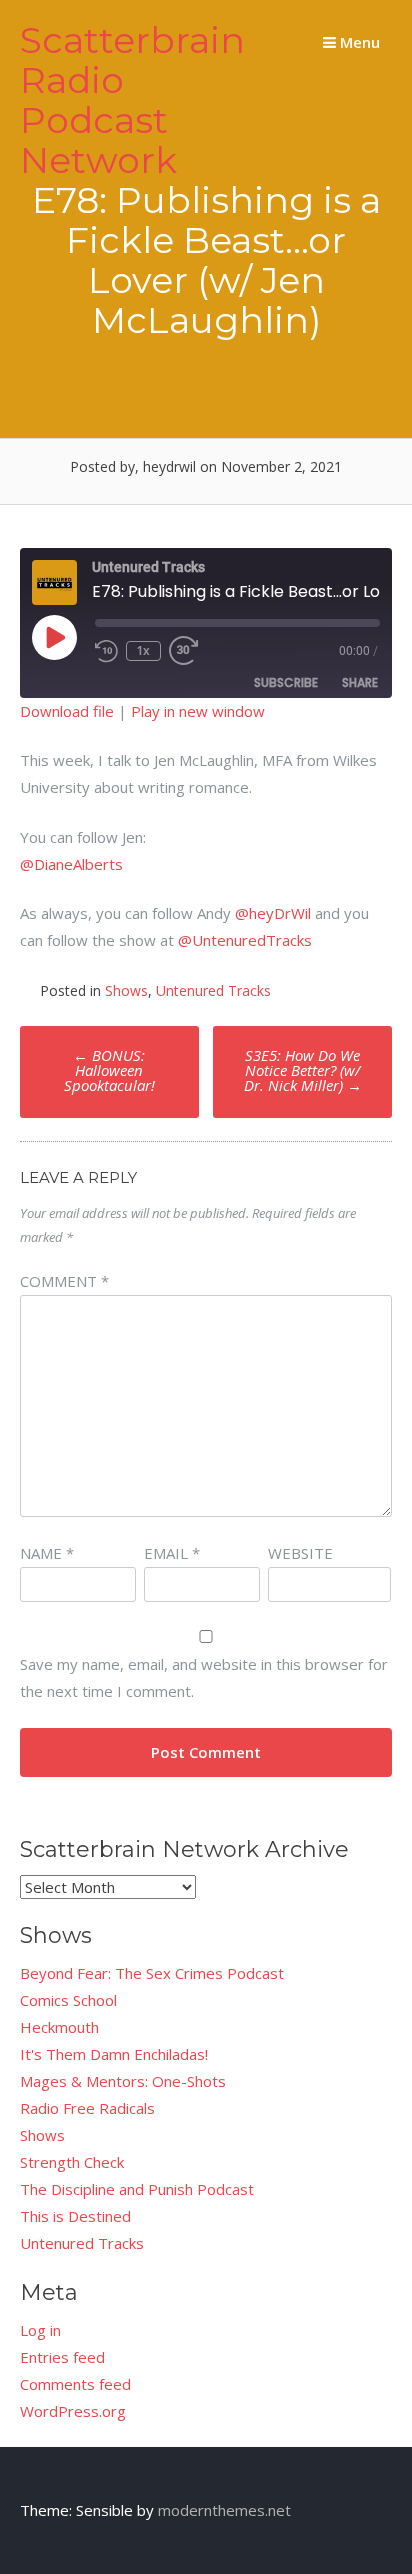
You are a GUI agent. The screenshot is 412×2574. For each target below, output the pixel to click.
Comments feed (75, 2384)
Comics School (68, 2000)
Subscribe (286, 682)
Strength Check (72, 2162)
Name (47, 1553)
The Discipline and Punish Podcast (137, 2189)
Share (360, 682)
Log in (40, 2330)
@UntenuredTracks (245, 940)
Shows (126, 990)
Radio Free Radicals (87, 2108)
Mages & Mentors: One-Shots (123, 2081)
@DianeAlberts (71, 864)
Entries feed (62, 2357)
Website (300, 1553)
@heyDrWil (273, 913)
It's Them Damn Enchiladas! (114, 2054)
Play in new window (198, 711)
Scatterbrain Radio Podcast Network (132, 100)
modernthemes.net (224, 2510)
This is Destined (75, 2216)
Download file (67, 711)
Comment (64, 1281)
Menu (358, 42)
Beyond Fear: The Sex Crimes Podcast (152, 1973)
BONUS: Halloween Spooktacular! (109, 1070)
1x (143, 650)
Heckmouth (59, 2027)
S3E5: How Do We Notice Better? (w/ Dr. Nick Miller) (303, 1070)
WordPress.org (73, 2411)
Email (172, 1553)
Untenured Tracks (213, 990)
